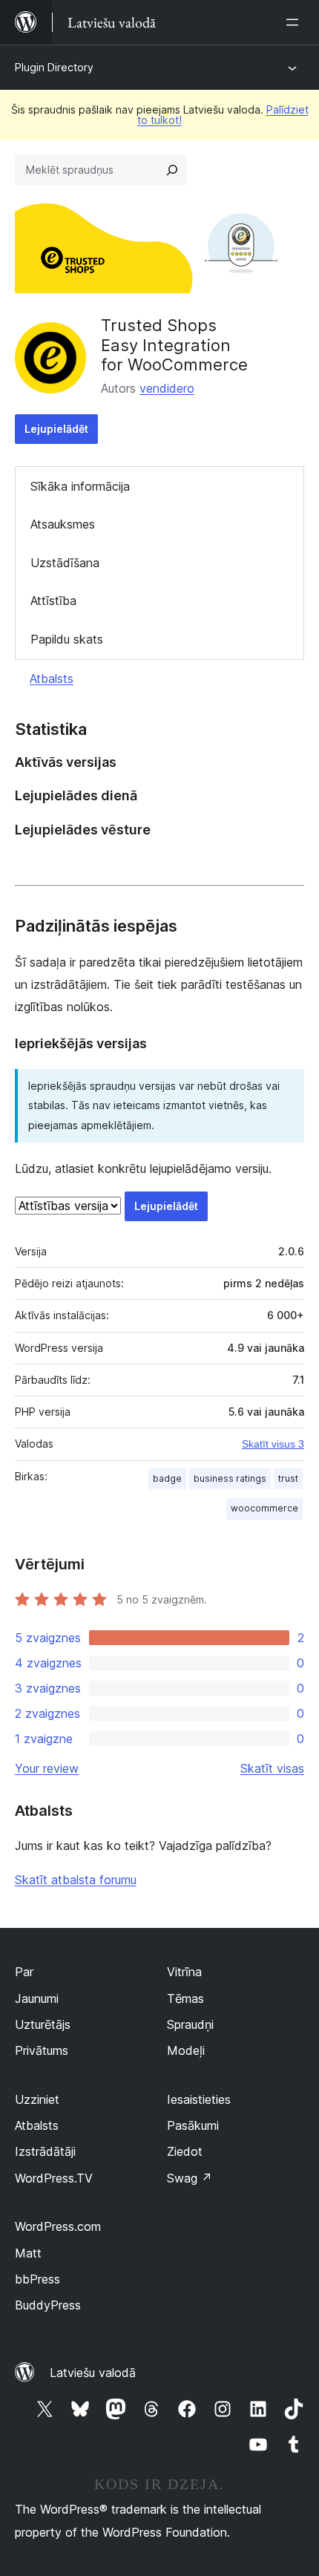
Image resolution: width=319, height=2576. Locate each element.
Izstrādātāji (45, 2151)
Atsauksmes (63, 524)
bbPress (37, 2279)
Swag (190, 2178)
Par (24, 1972)
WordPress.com (58, 2226)
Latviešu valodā (93, 2373)
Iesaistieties (199, 2099)
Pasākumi (193, 2125)
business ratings (230, 1478)
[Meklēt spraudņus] (172, 170)
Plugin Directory (54, 67)
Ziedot (185, 2151)
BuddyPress (48, 2305)
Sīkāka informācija (80, 486)
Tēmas (185, 1998)
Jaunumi (37, 1998)
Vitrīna (184, 1972)
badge (167, 1478)
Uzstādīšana (65, 563)
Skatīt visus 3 (273, 1444)
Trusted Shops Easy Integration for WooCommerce (174, 345)
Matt (28, 2253)
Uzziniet (37, 2099)
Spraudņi (190, 2024)
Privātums (42, 2050)
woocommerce (264, 1508)
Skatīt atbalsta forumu (76, 1880)
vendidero (167, 388)
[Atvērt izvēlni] (295, 22)
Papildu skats (67, 639)
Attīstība (53, 601)
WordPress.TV (54, 2178)
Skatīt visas (272, 1768)
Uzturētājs (43, 2024)
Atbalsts (52, 679)
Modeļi (186, 2050)
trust (288, 1478)
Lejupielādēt (56, 429)
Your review (47, 1768)
